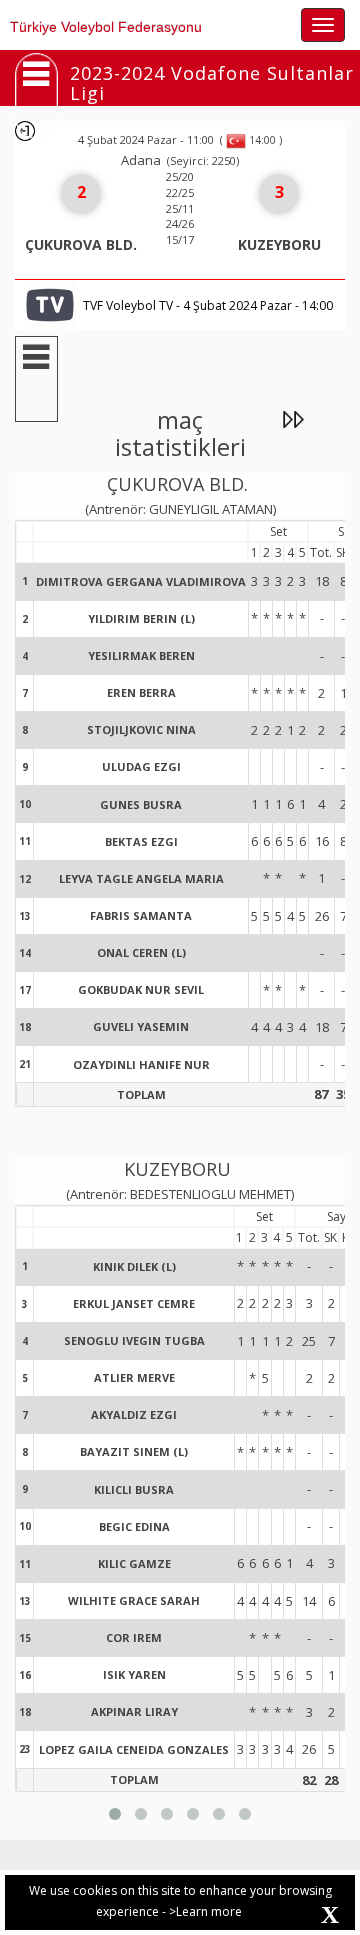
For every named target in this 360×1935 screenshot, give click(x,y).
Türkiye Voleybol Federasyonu (106, 27)
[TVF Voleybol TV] (50, 303)
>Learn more (205, 1911)
